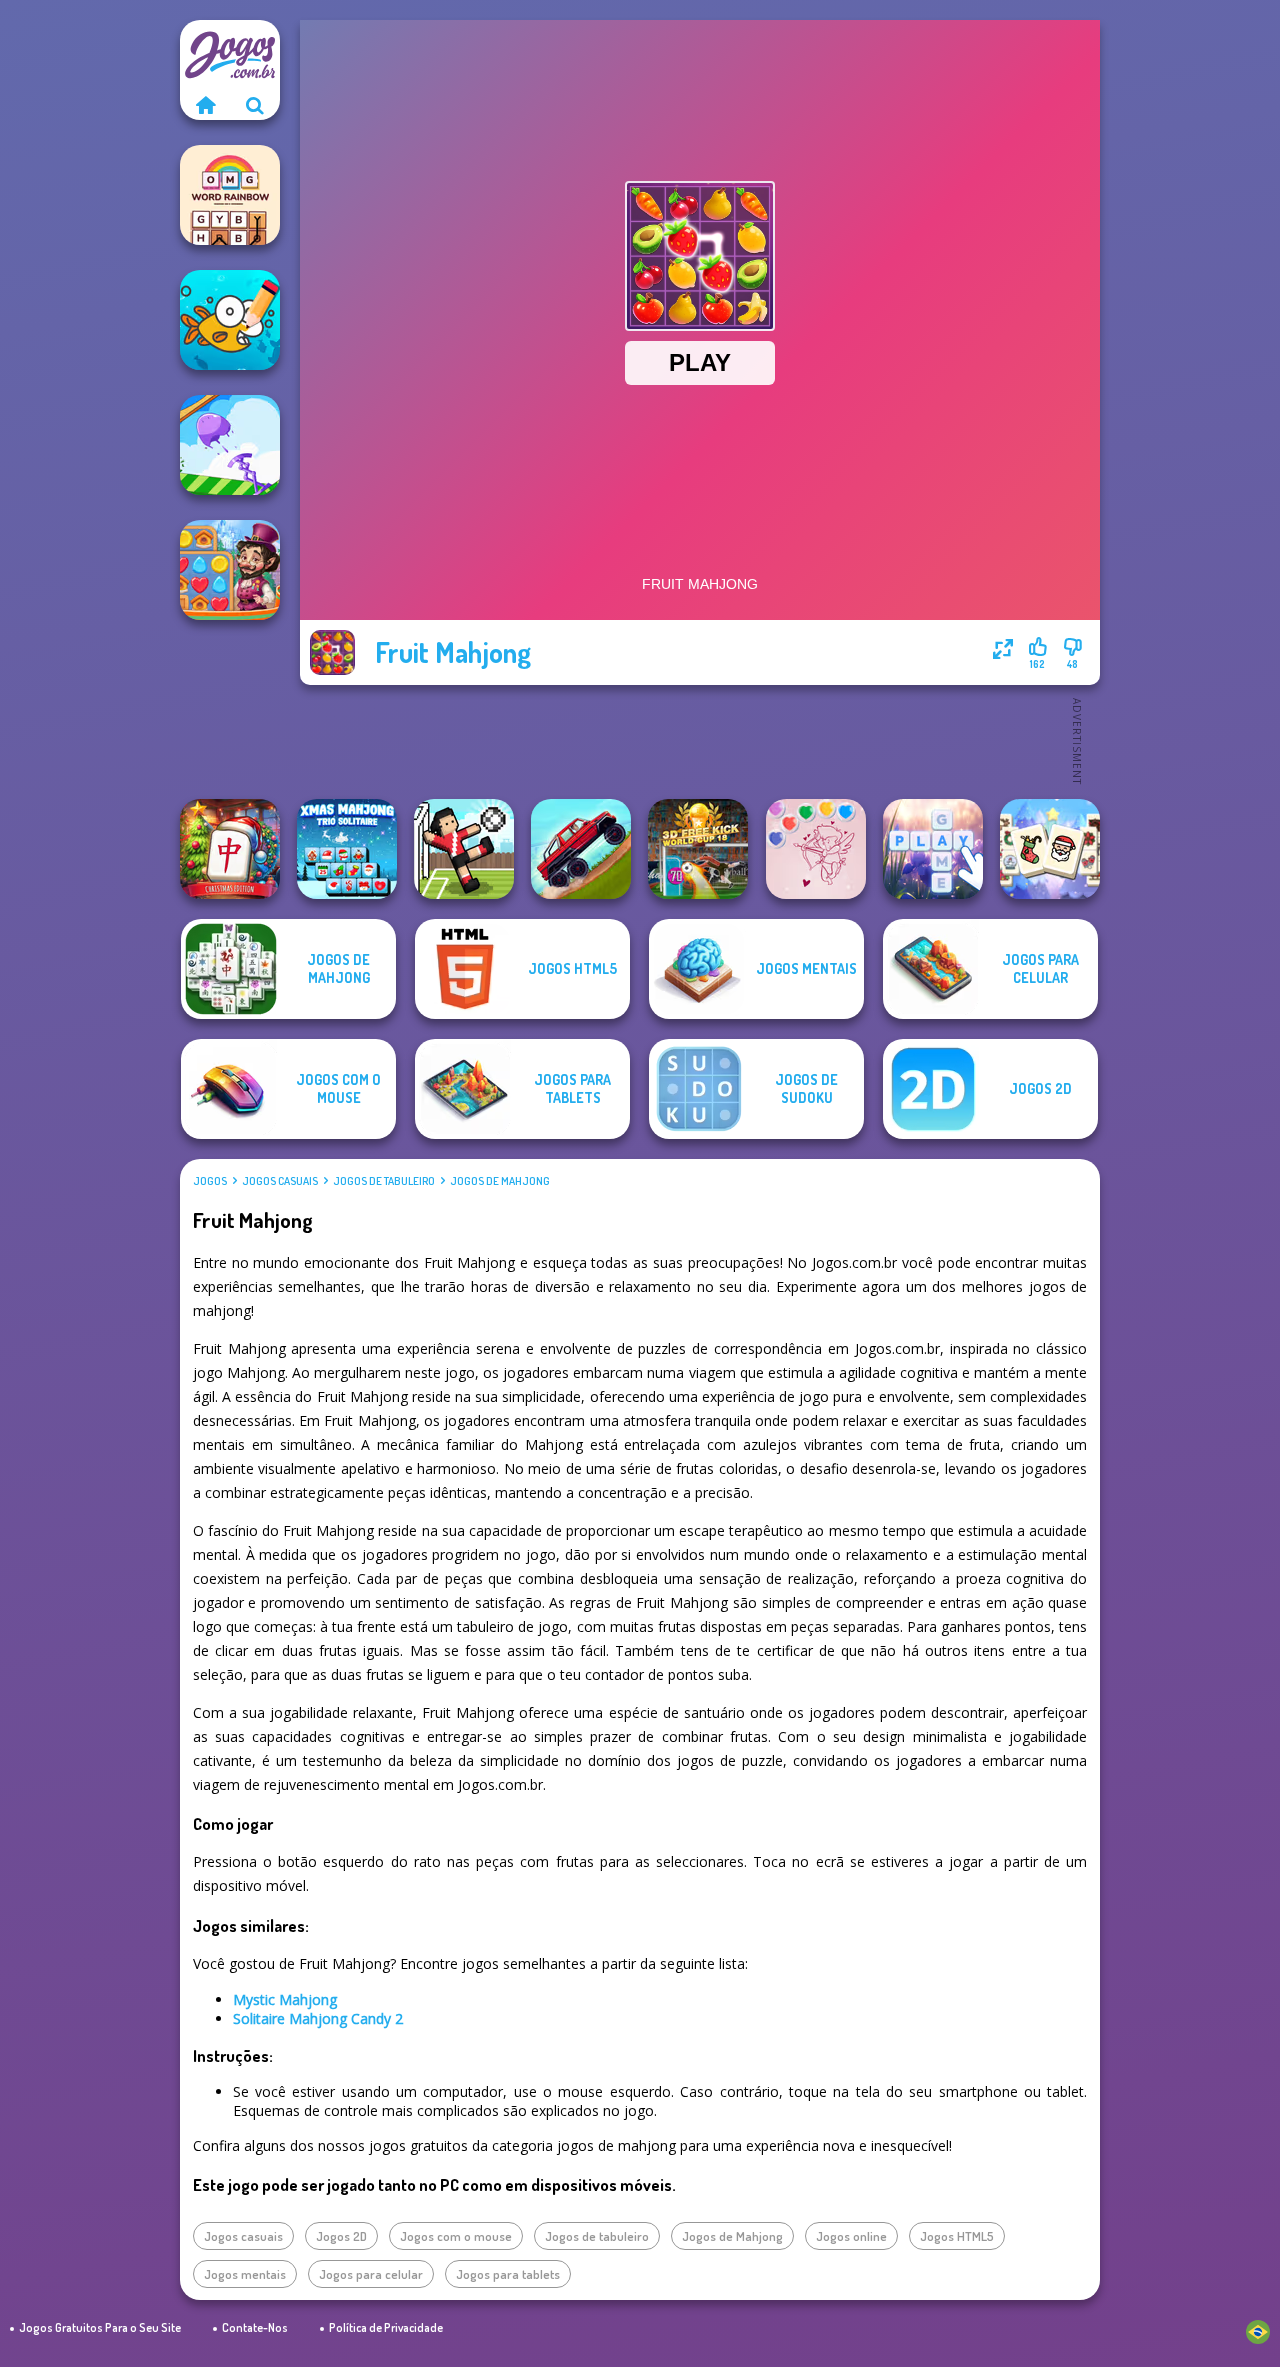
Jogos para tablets (508, 2274)
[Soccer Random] (464, 849)
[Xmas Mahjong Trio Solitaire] (347, 849)
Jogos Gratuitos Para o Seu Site (100, 2327)
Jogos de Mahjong (500, 1181)
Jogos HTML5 (957, 2236)
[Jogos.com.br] (205, 105)
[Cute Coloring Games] (230, 320)
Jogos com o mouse (456, 2236)
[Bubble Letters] (933, 849)
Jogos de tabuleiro (384, 1181)
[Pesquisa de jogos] (255, 105)
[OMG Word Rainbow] (230, 195)
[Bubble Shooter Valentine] (816, 849)
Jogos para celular (371, 2274)
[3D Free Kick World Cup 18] (698, 849)
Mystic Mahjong (285, 1999)
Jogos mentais (245, 2274)
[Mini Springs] (230, 445)
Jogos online (851, 2236)
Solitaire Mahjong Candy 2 (318, 2018)
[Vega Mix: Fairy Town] (230, 570)
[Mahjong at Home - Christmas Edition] (230, 849)
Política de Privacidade (386, 2327)
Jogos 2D (341, 2236)
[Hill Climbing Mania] (581, 849)
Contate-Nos (255, 2327)
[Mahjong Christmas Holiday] (1050, 849)
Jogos (210, 1181)
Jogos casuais (280, 1181)
